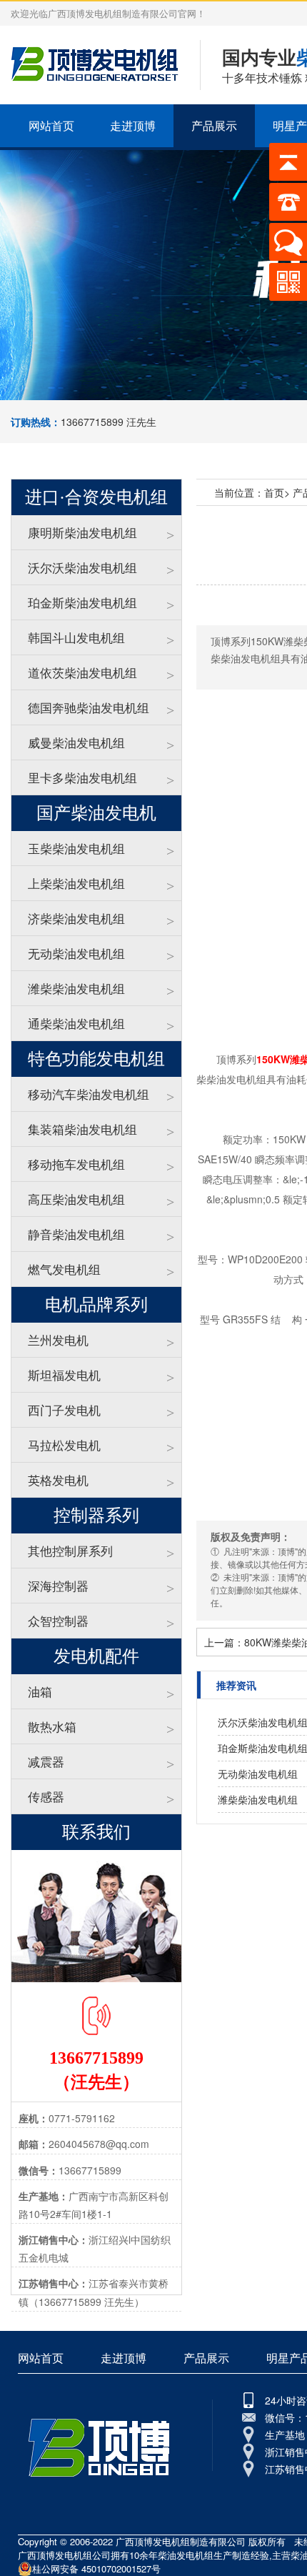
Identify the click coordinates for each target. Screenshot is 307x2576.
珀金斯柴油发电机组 (82, 602)
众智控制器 (58, 1620)
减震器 (46, 1761)
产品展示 (214, 125)
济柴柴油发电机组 (76, 918)
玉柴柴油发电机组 (76, 848)
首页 (274, 492)
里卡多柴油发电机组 (82, 777)
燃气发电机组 (64, 1269)
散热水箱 (52, 1726)
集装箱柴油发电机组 (82, 1129)
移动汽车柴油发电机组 (89, 1094)
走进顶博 (133, 125)
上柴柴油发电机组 (76, 883)
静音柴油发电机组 (76, 1234)
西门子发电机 (64, 1409)
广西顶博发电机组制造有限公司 (181, 2541)
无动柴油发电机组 (76, 953)
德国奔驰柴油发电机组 (89, 707)
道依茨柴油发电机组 (82, 672)
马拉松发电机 (64, 1444)
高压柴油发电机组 (76, 1199)
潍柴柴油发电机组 (76, 988)
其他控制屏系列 (70, 1550)
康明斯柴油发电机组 (82, 532)
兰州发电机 (58, 1339)
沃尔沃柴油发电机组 (82, 567)
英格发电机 (58, 1480)
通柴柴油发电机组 (76, 1023)
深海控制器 (58, 1585)
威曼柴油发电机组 (76, 742)
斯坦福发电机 (64, 1374)
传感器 (46, 1796)
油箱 (40, 1691)
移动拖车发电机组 (76, 1164)
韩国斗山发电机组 (76, 637)
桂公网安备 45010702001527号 (96, 2568)
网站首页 (51, 125)
